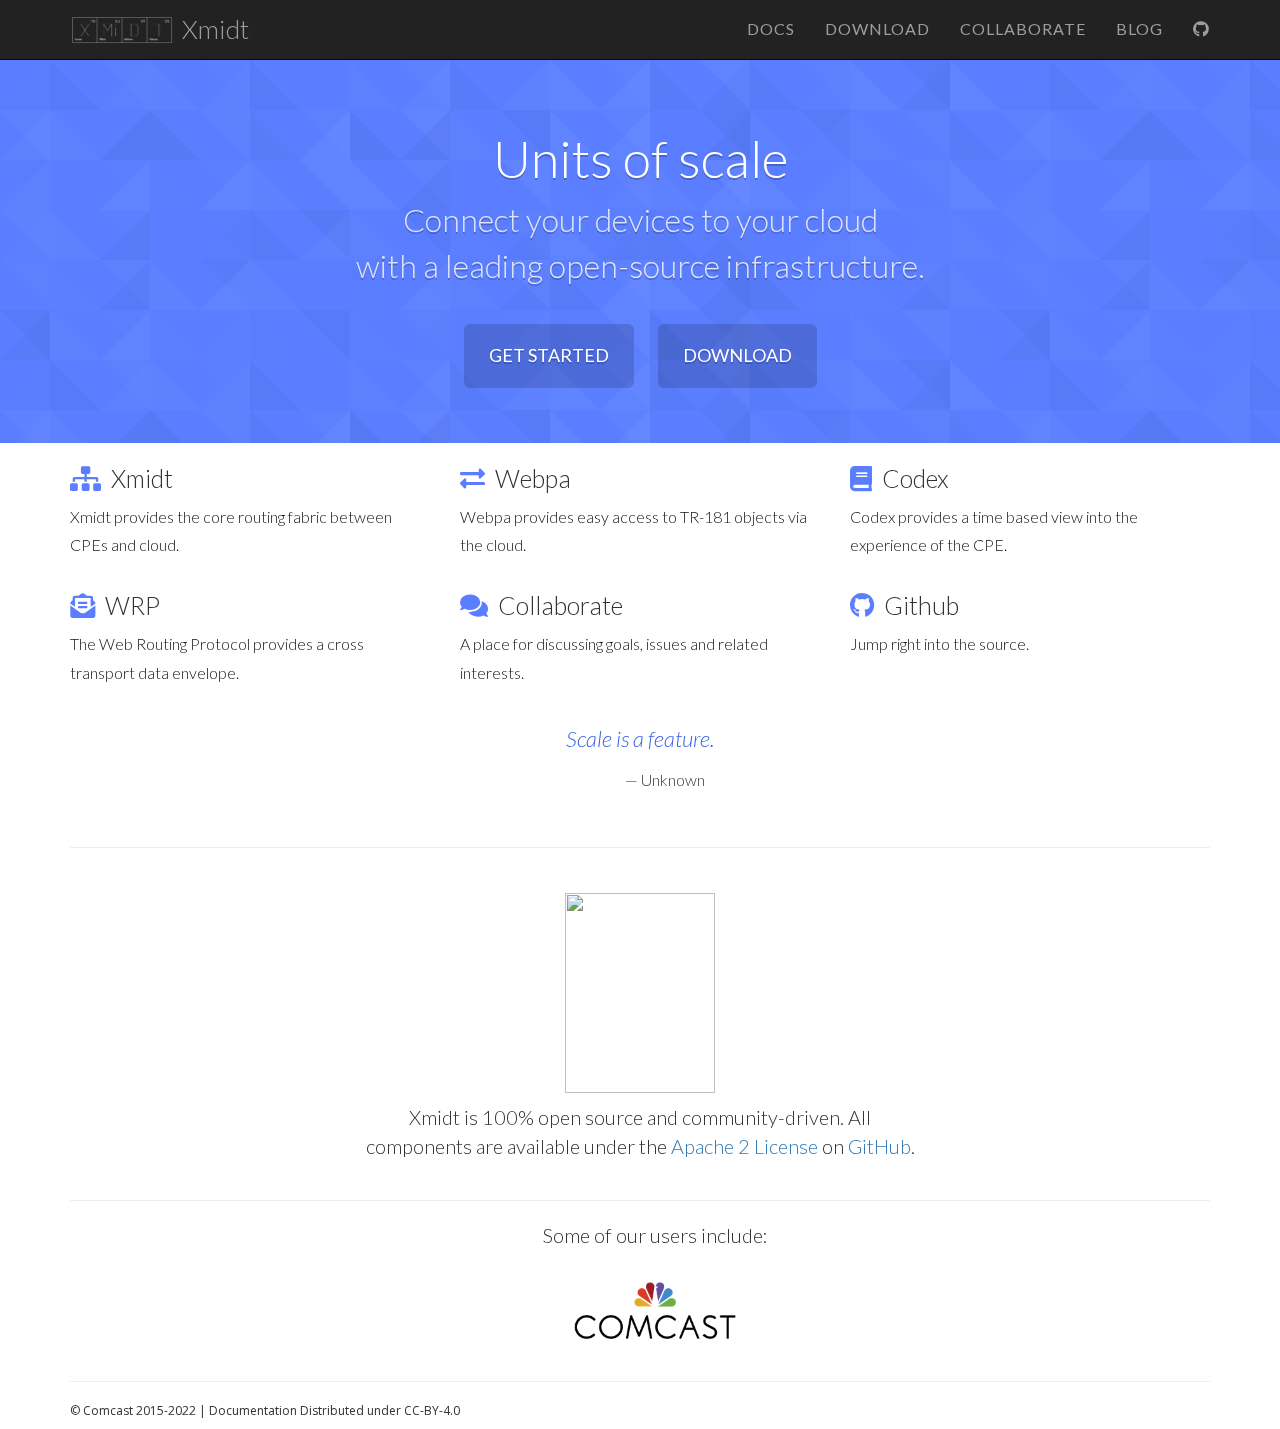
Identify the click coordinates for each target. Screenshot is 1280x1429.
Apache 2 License (744, 1146)
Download (877, 28)
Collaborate (1023, 28)
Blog (1139, 28)
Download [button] (737, 355)
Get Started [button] (549, 355)
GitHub (879, 1146)
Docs (771, 28)
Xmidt (213, 29)
